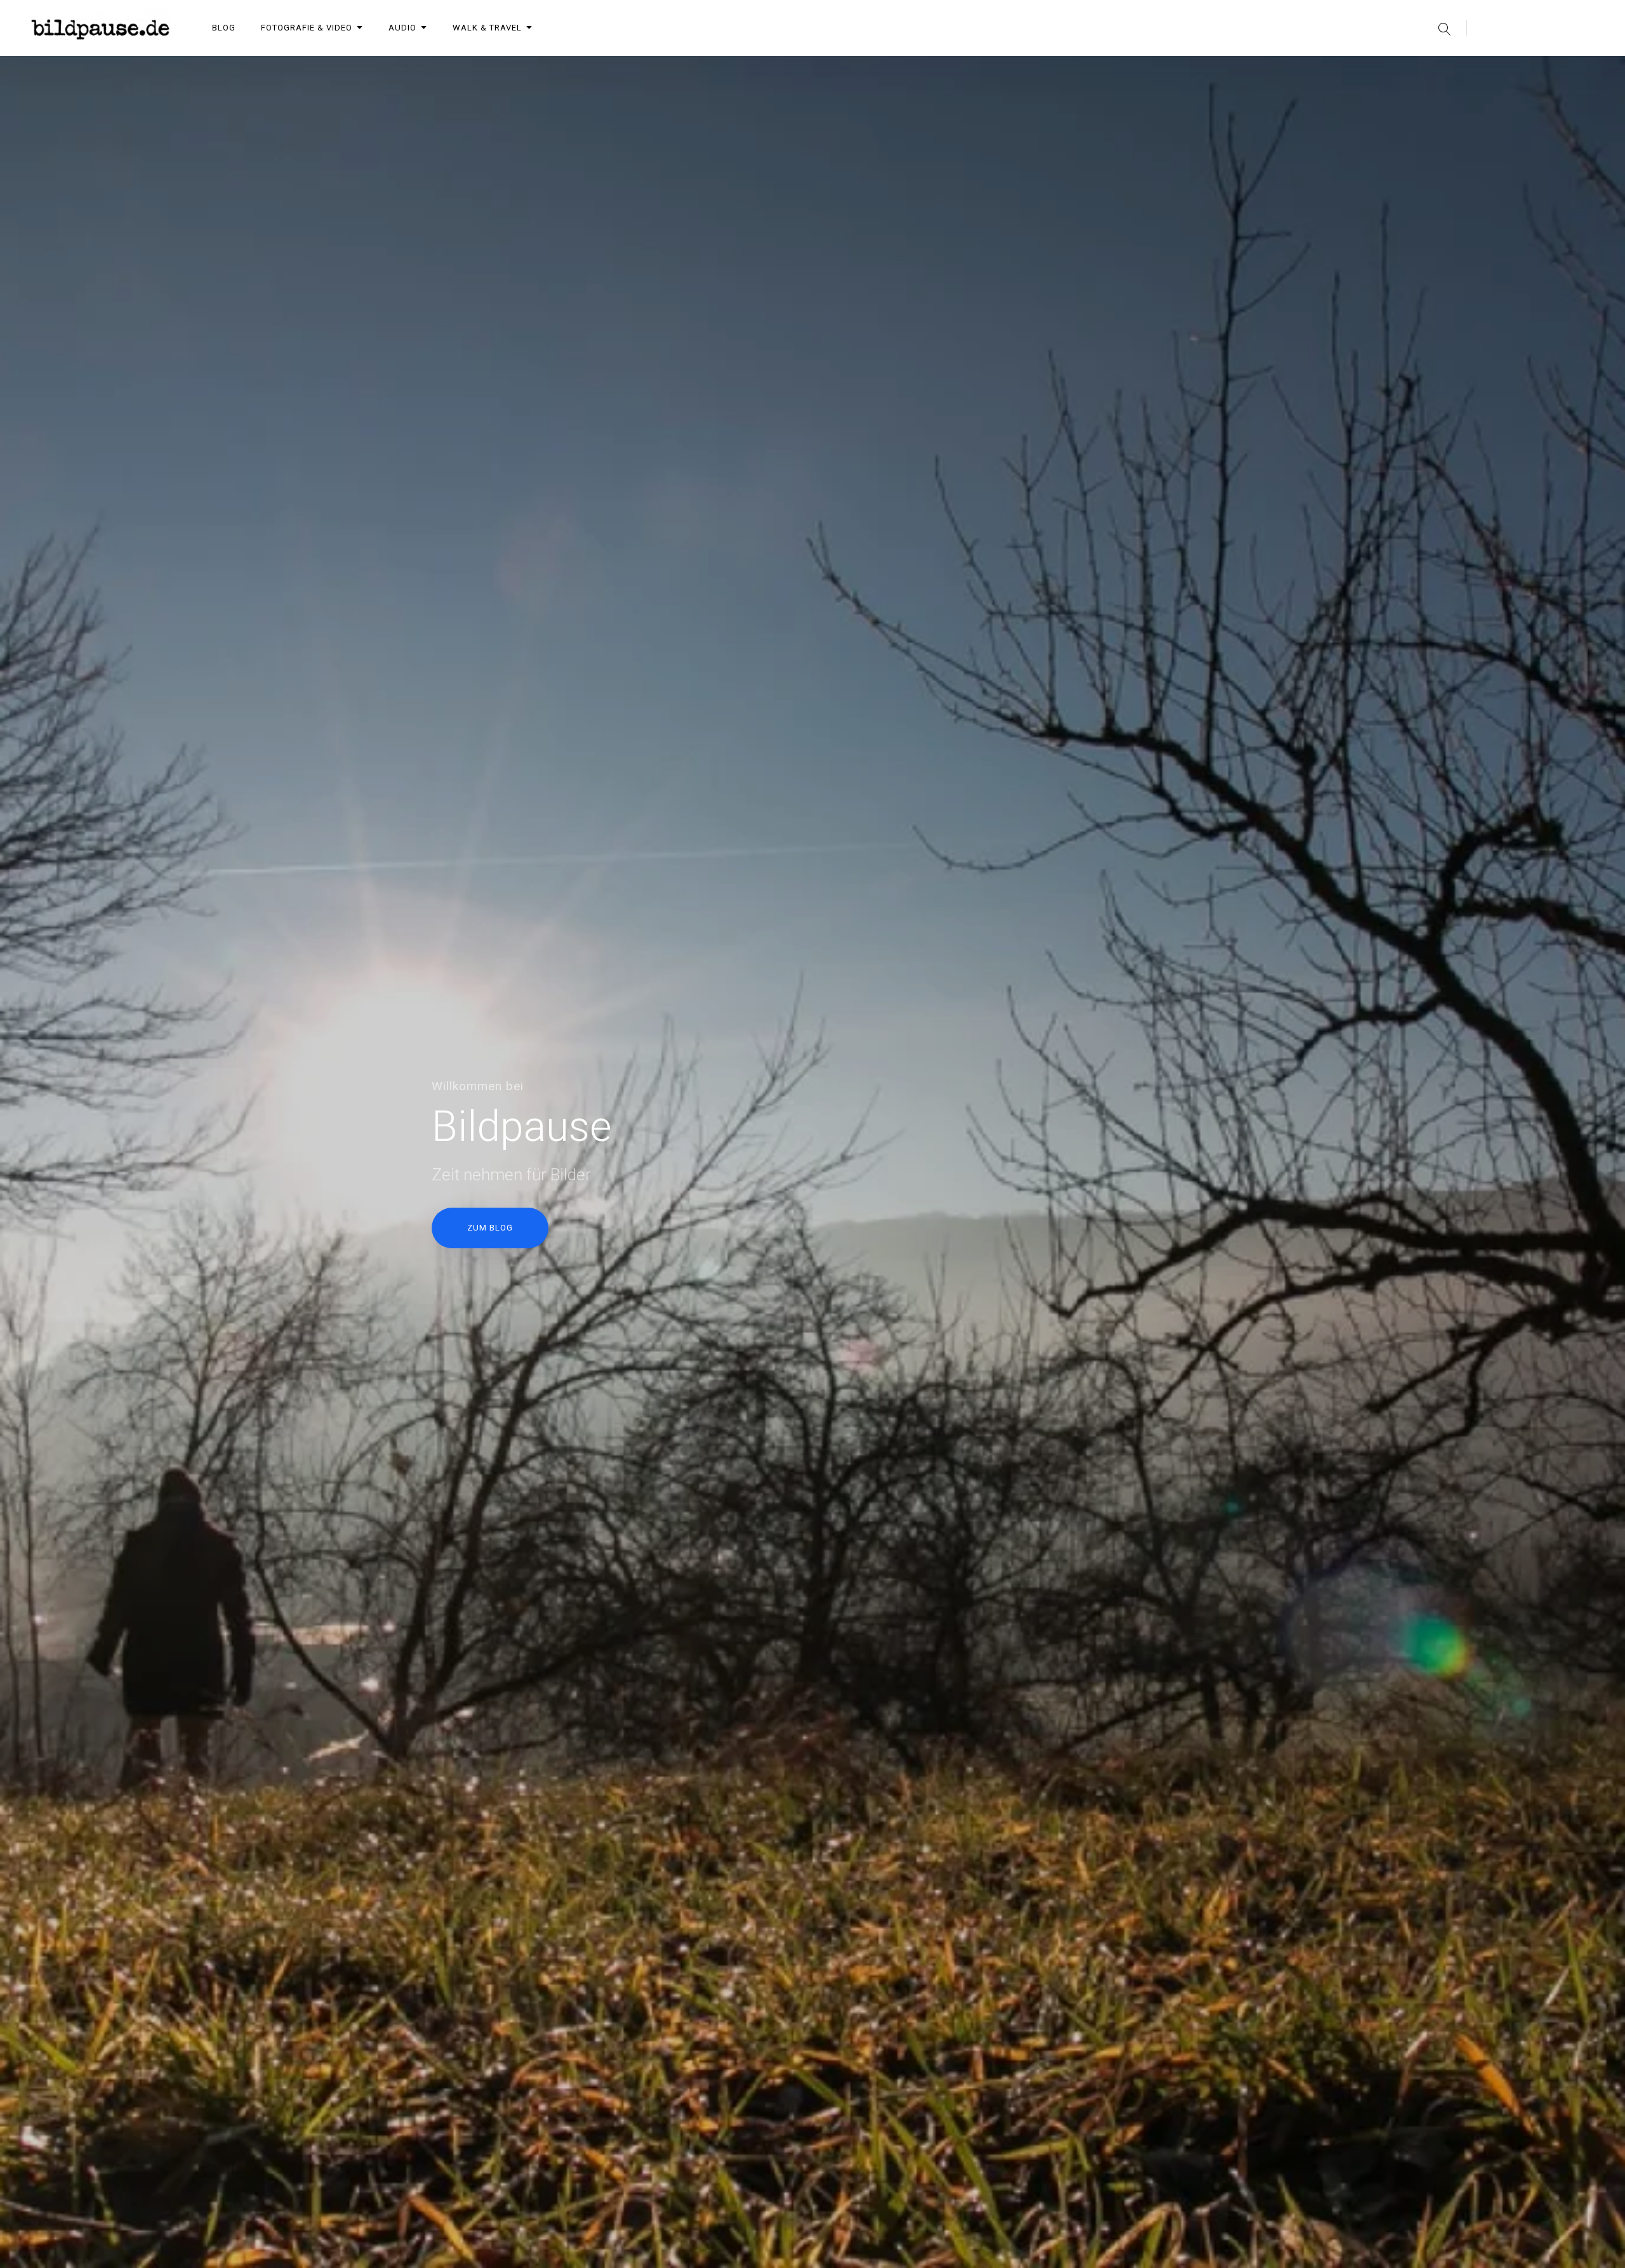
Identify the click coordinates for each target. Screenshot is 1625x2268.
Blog (224, 28)
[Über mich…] (1455, 69)
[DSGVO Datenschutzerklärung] (1587, 69)
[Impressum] (1554, 69)
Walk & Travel (487, 28)
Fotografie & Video (307, 28)
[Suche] (1444, 28)
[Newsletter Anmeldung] (1488, 69)
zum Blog (490, 1228)
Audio (402, 28)
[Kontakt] (1521, 69)
